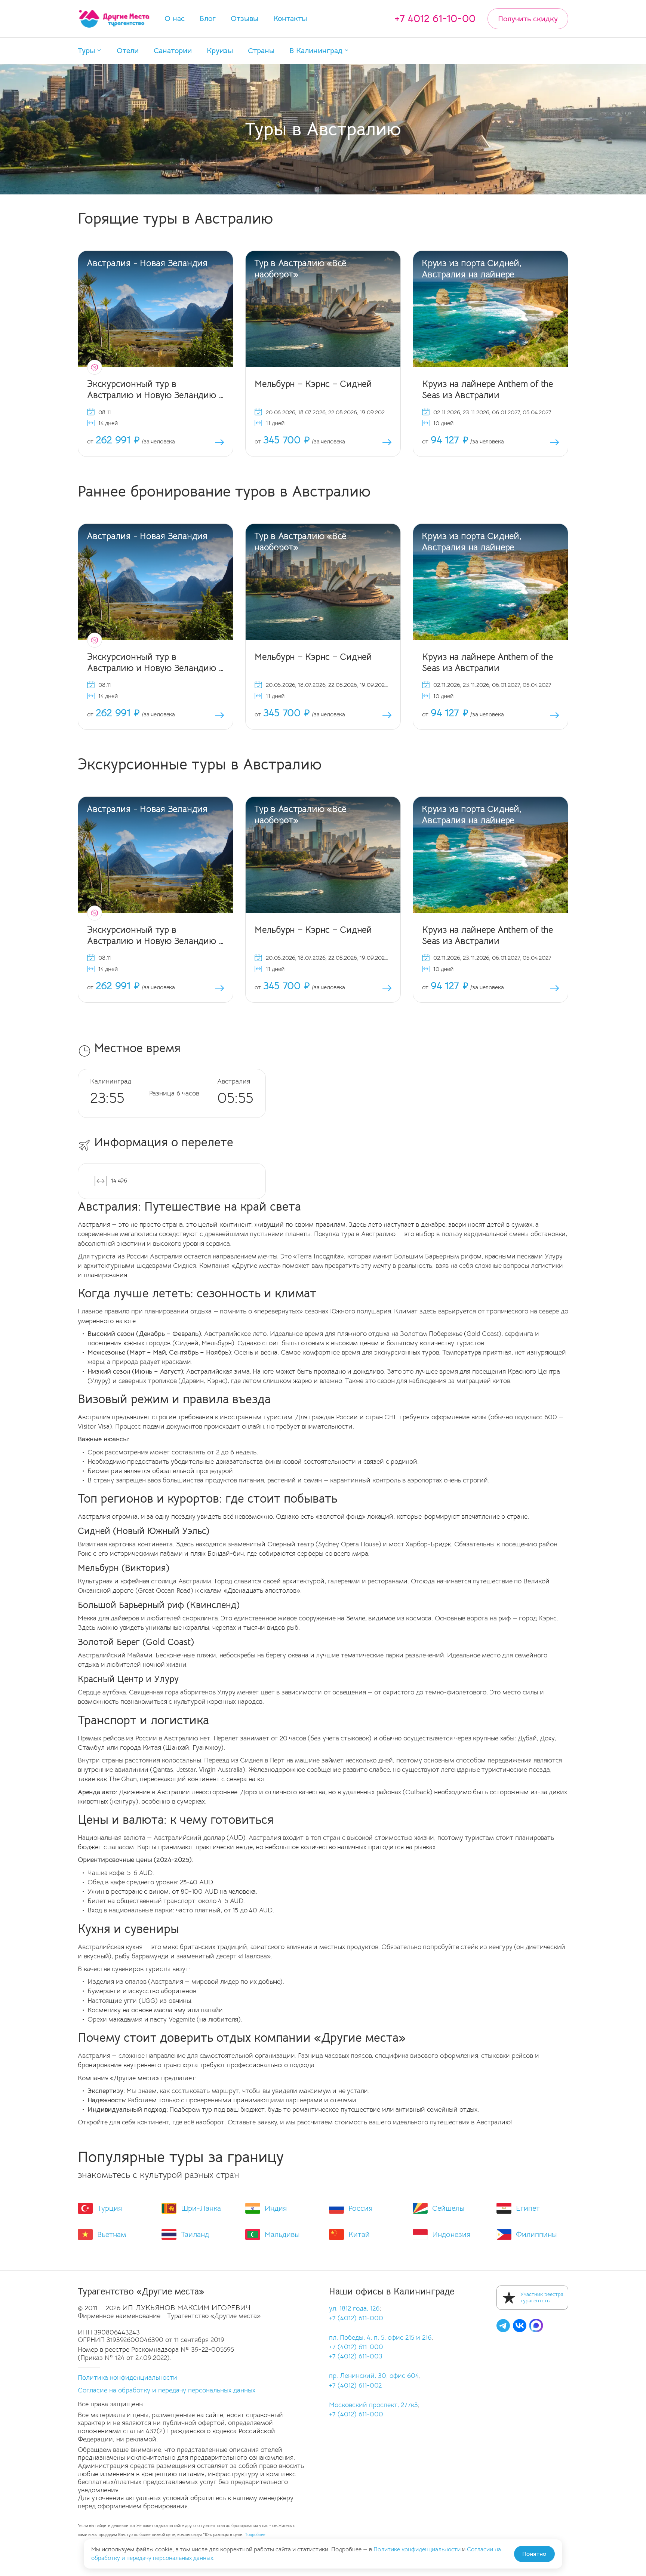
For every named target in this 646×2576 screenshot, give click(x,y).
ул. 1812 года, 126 (354, 2308)
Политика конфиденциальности (127, 2377)
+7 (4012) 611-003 (356, 2356)
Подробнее (255, 2535)
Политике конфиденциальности (417, 2549)
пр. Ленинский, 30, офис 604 (374, 2376)
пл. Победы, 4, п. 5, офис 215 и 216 (380, 2337)
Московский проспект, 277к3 (373, 2405)
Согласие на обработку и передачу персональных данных (167, 2390)
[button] (90, 51)
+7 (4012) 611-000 (356, 2318)
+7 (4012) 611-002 (355, 2385)
